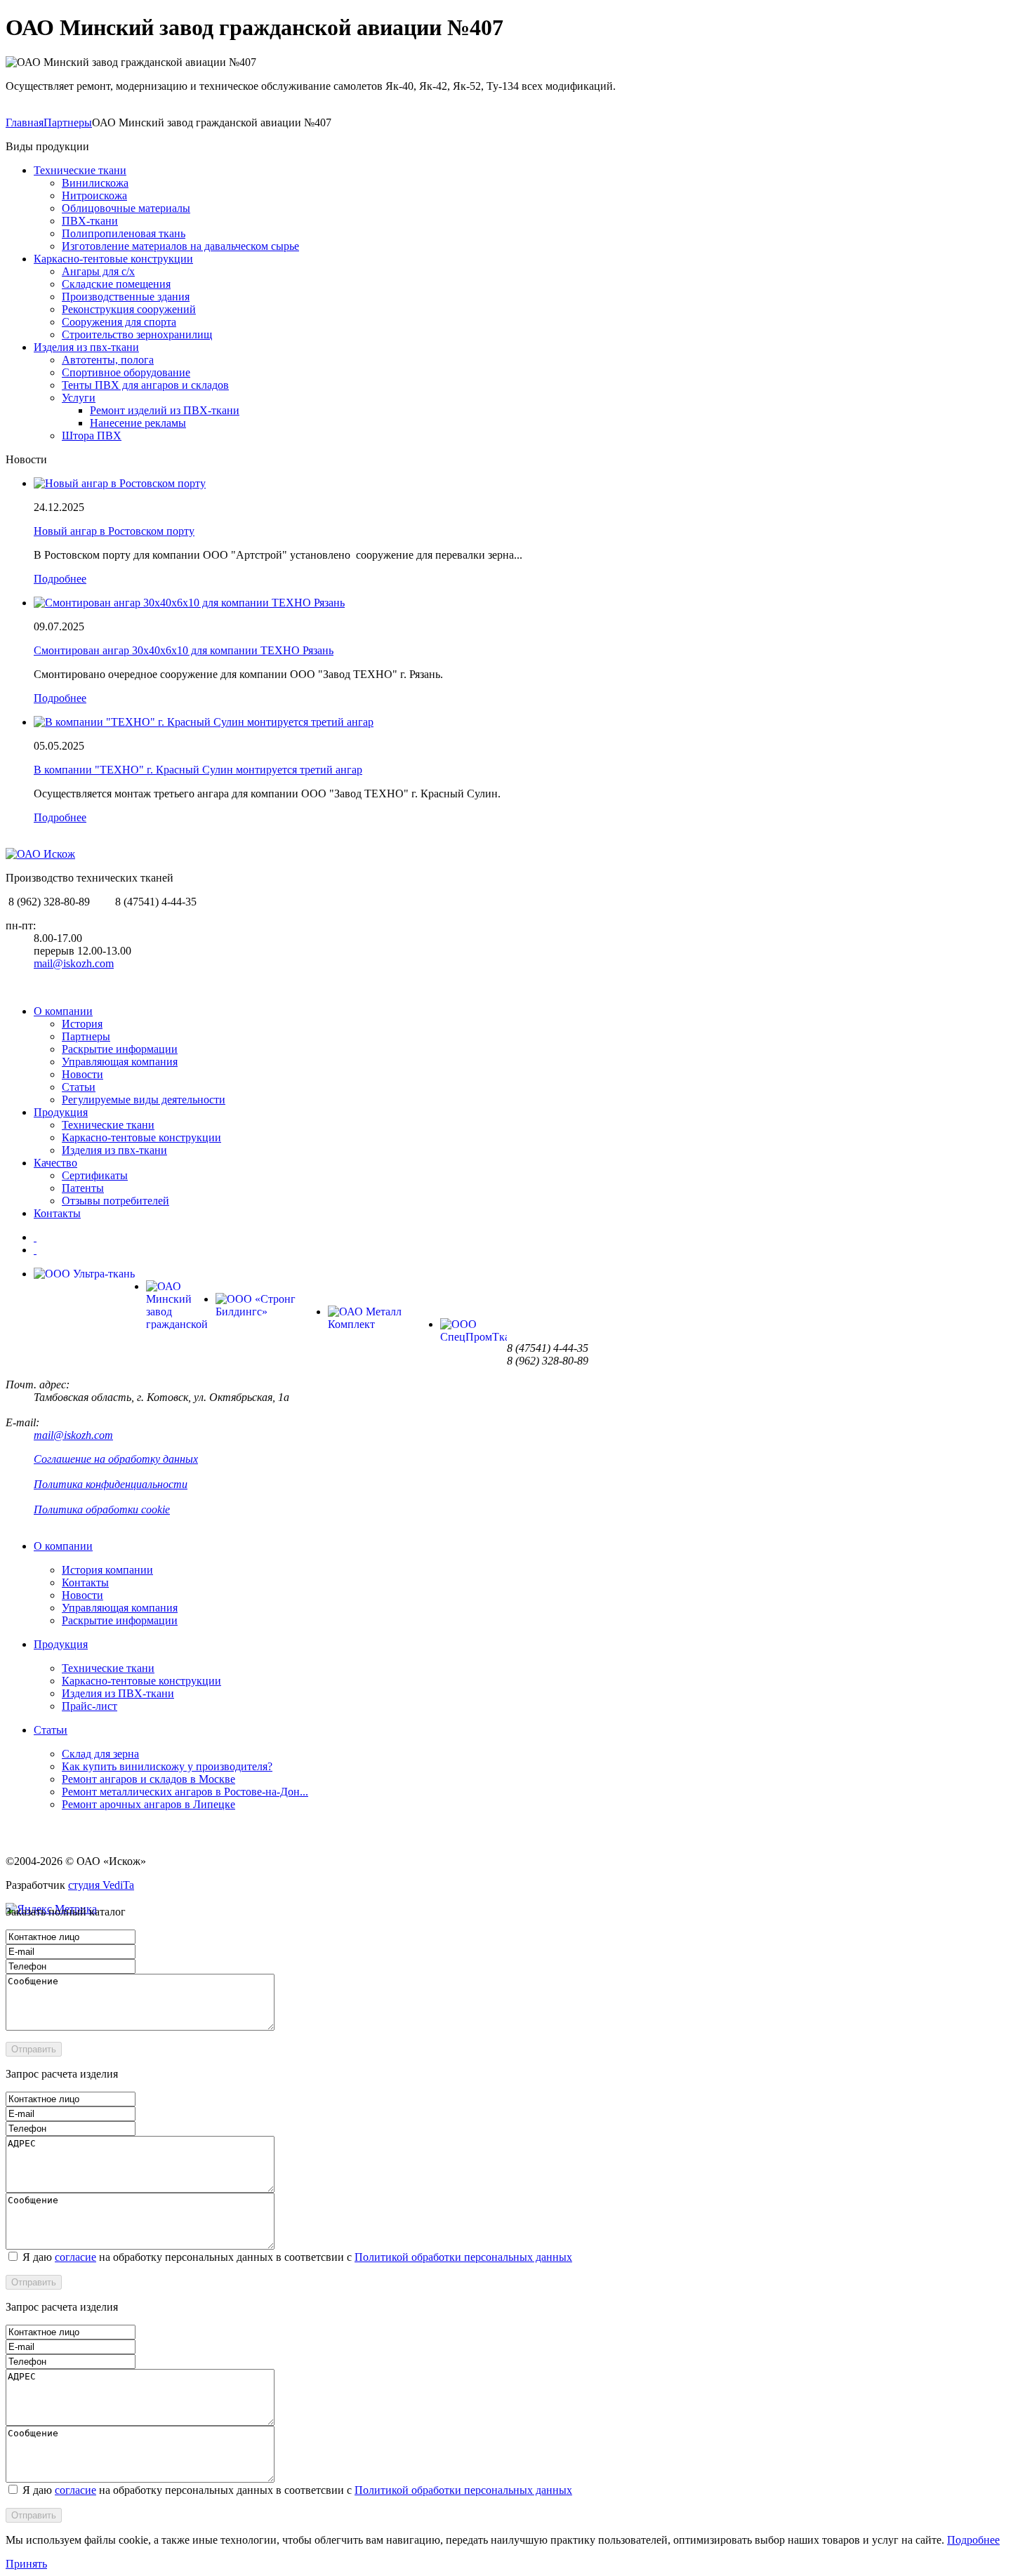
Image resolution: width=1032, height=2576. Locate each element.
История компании (107, 1570)
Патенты (83, 1188)
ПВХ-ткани (90, 221)
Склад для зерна (100, 1754)
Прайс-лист (90, 1706)
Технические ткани (80, 170)
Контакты (57, 1213)
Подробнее (60, 579)
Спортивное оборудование (126, 372)
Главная (25, 122)
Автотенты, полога (108, 360)
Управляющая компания (120, 1062)
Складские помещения (116, 284)
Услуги (79, 398)
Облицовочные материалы (126, 208)
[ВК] (35, 1237)
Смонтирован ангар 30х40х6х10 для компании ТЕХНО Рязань (184, 650)
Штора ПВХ (92, 436)
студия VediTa (101, 1885)
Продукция (61, 1112)
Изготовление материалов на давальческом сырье (180, 246)
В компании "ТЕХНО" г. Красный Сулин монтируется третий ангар (198, 770)
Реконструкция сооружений (129, 309)
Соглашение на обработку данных (116, 1459)
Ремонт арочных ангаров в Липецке (148, 1804)
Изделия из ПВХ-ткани (118, 1693)
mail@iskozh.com (74, 963)
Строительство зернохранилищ (137, 334)
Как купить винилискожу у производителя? (167, 1766)
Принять (26, 2564)
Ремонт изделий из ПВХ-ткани (165, 410)
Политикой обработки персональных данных (463, 2257)
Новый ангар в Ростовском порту (114, 531)
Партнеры (68, 122)
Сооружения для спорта (119, 322)
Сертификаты (95, 1175)
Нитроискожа (94, 195)
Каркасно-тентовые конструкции (113, 259)
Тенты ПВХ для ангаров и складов (145, 385)
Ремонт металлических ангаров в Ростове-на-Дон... (185, 1792)
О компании (63, 1011)
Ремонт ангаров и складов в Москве (148, 1779)
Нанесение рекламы (138, 423)
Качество (55, 1163)
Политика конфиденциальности (111, 1484)
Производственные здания (126, 297)
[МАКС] (35, 1250)
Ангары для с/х (98, 271)
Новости (82, 1074)
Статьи (79, 1087)
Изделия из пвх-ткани (86, 347)
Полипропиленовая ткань (124, 233)
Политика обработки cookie (102, 1509)
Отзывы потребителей (115, 1201)
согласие (75, 2257)
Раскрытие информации (120, 1049)
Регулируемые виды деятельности (144, 1100)
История (82, 1024)
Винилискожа (95, 183)
